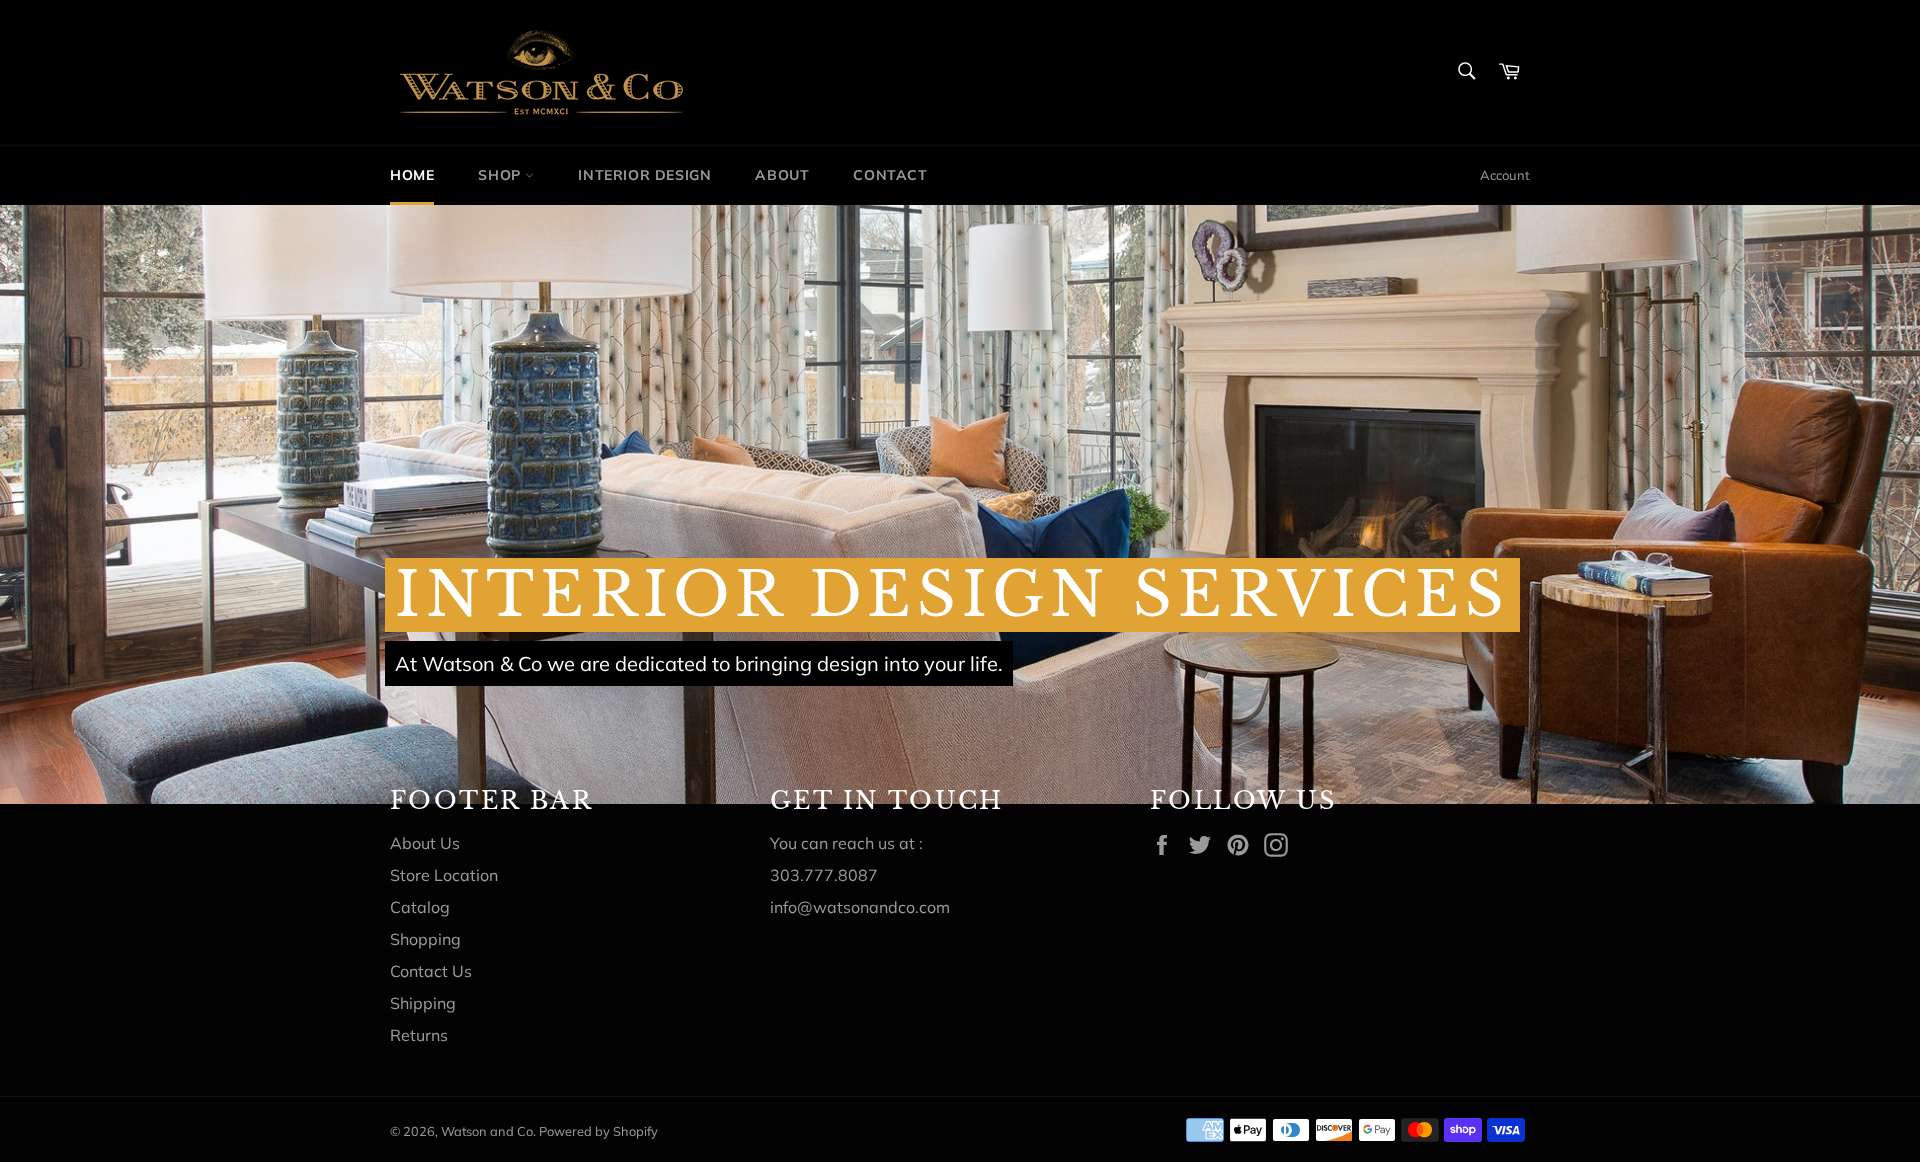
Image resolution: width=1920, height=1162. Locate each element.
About (782, 175)
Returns (419, 1035)
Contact (890, 175)
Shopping (425, 939)
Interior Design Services (952, 595)
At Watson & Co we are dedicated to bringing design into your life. (699, 663)
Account (1505, 175)
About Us (425, 843)
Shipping (423, 1003)
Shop (501, 175)
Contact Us (431, 971)
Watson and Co (487, 1131)
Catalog (420, 907)
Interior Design (644, 175)
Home (412, 175)
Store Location (444, 875)
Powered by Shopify (598, 1131)
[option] (960, 504)
